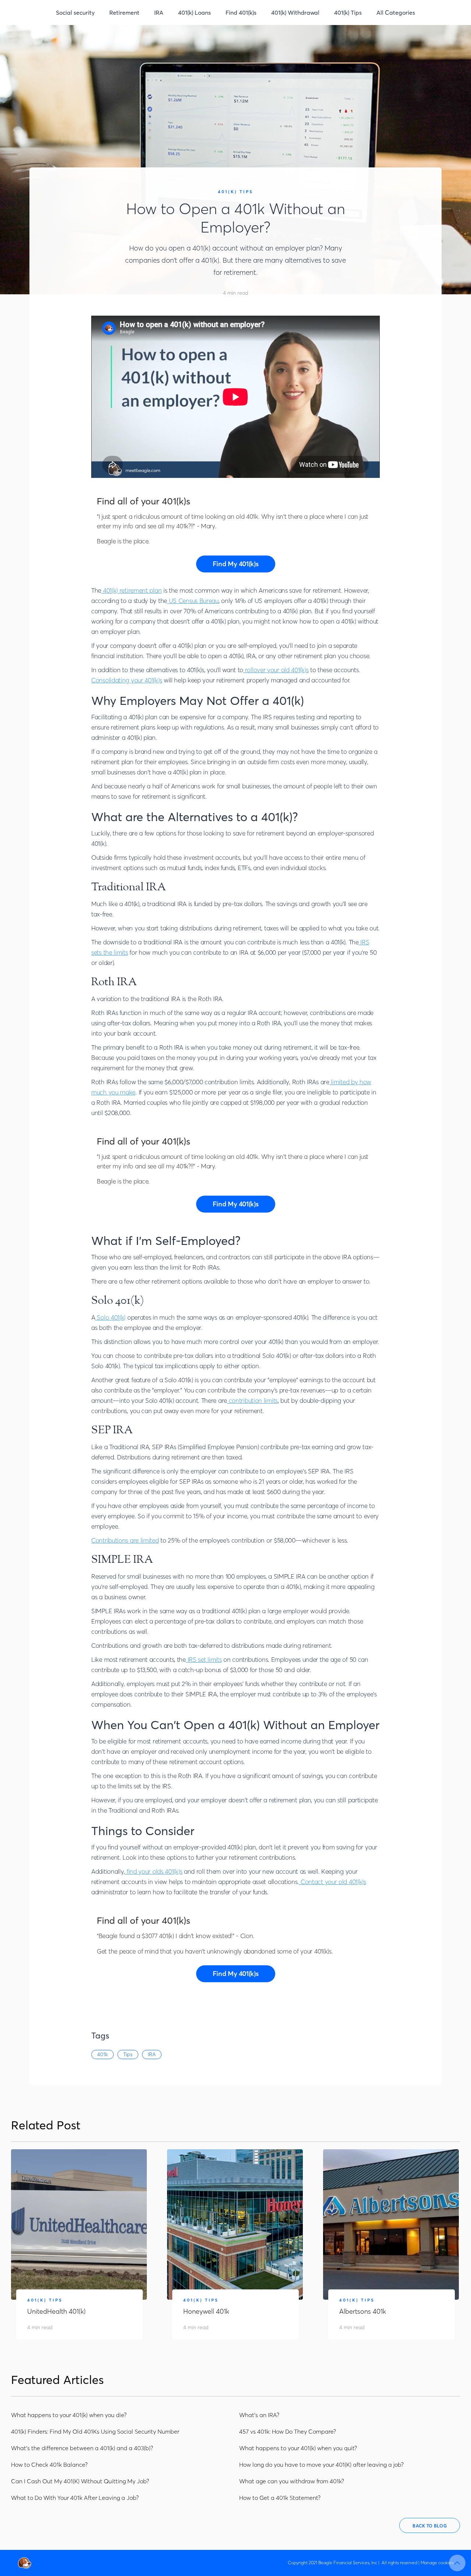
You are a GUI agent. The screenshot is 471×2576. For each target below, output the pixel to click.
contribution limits (252, 1400)
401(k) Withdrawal (295, 13)
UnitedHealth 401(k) (56, 2311)
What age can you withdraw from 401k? (292, 2481)
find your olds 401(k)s (153, 1871)
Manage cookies (437, 2563)
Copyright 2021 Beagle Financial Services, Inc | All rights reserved (353, 2563)
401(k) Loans (194, 13)
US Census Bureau (193, 601)
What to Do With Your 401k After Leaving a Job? (75, 2498)
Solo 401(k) (110, 1317)
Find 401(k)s (241, 13)
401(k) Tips (348, 13)
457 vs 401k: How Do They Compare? (288, 2431)
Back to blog (430, 2526)
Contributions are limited (125, 1540)
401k (102, 2054)
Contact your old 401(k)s (332, 1882)
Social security (75, 13)
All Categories (396, 13)
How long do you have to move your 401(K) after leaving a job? (321, 2465)
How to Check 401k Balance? (49, 2465)
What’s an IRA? (259, 2415)
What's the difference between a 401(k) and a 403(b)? (82, 2448)
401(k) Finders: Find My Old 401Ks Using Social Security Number (95, 2431)
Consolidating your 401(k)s (127, 680)
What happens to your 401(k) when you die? (69, 2415)
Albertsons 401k (363, 2311)
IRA (159, 13)
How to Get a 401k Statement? (280, 2498)
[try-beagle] (236, 564)
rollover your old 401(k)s (276, 670)
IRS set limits (204, 1659)
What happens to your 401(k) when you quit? (298, 2448)
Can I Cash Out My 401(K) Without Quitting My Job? (80, 2481)
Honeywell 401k (206, 2311)
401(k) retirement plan (131, 590)
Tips (128, 2054)
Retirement (124, 13)
